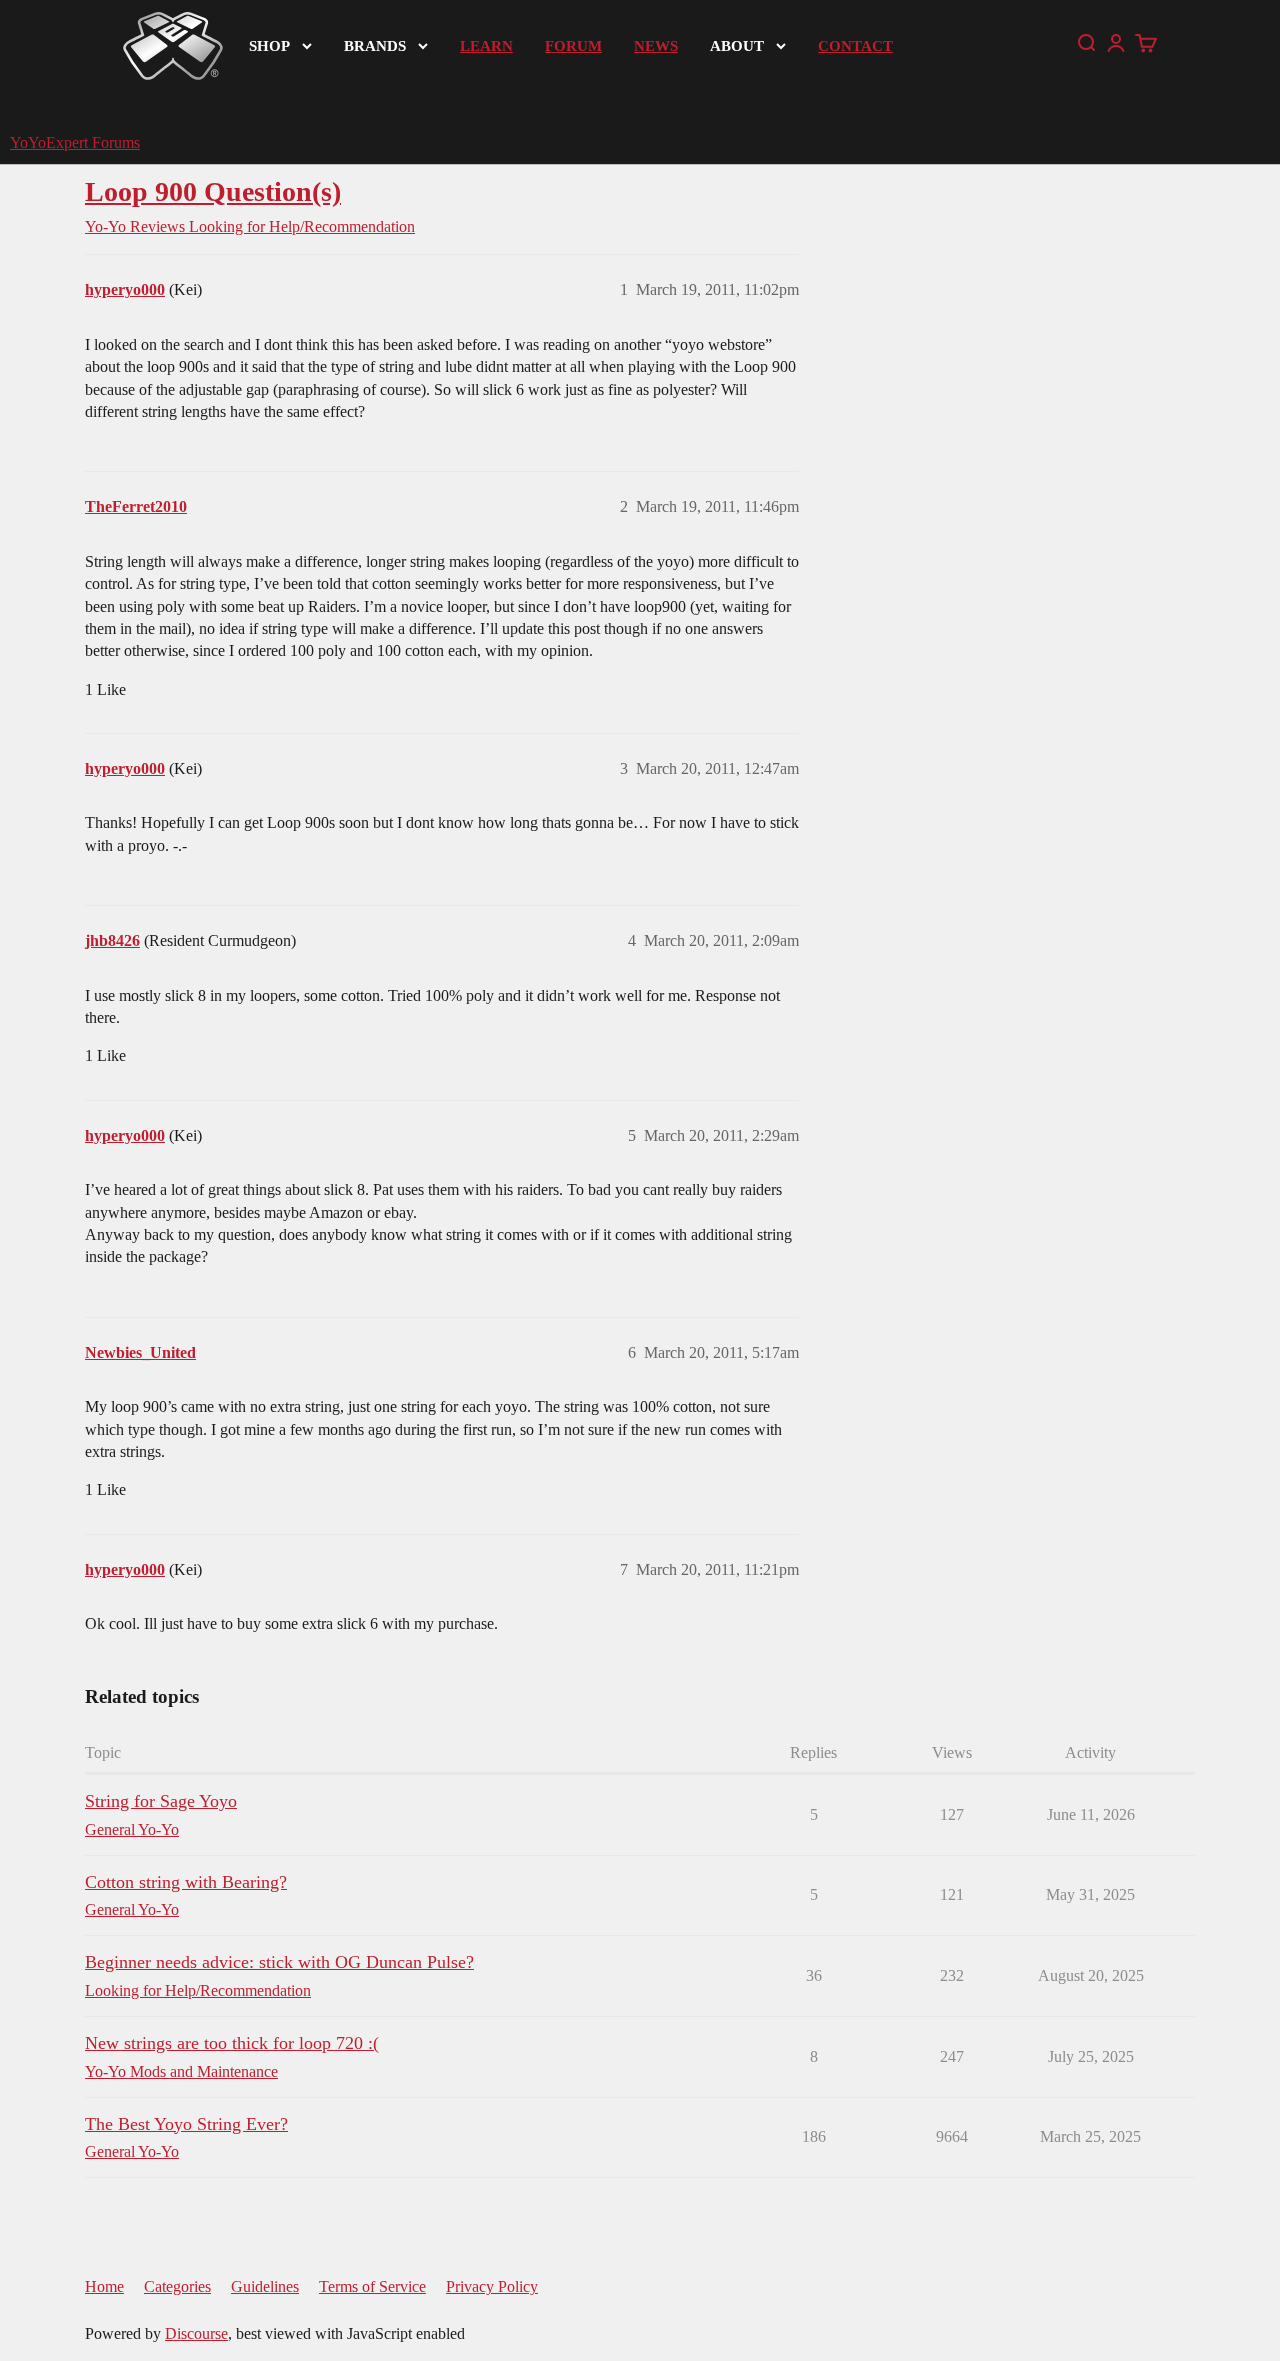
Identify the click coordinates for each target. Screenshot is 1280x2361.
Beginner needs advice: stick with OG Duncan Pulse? (279, 1962)
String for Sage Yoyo (161, 1801)
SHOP (269, 46)
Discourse (196, 2333)
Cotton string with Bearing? (186, 1882)
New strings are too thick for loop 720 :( (232, 2043)
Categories (177, 2286)
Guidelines (265, 2286)
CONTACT (855, 46)
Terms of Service (372, 2286)
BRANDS (375, 46)
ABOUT (737, 46)
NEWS (656, 46)
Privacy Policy (492, 2286)
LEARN (486, 46)
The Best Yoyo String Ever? (186, 2124)
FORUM (573, 46)
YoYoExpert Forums (75, 142)
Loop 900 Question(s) (213, 191)
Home (104, 2286)
